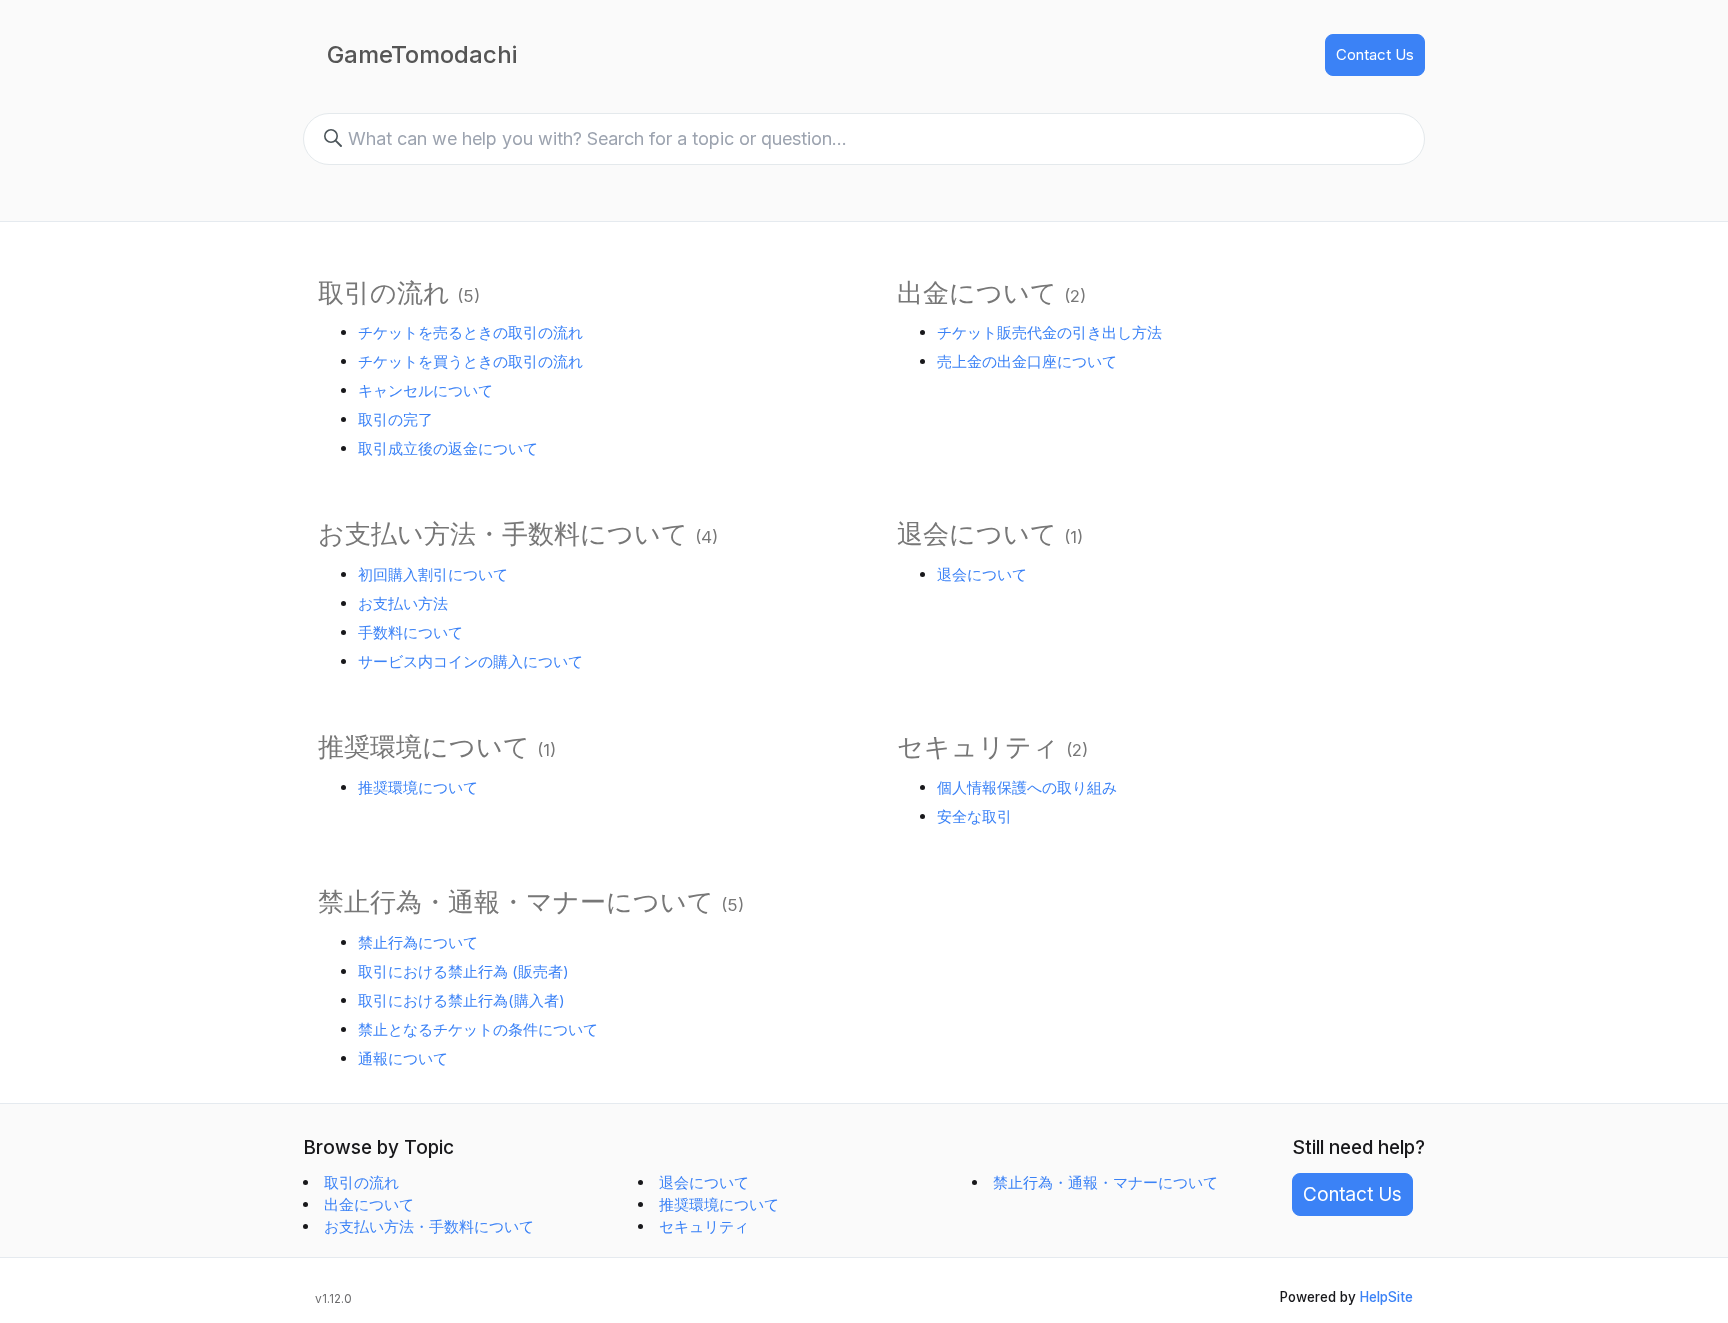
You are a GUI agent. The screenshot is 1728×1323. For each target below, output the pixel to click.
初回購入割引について (433, 574)
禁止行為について (418, 942)
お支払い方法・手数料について (503, 533)
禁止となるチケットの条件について (478, 1029)
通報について (403, 1058)
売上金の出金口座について (1027, 361)
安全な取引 (974, 816)
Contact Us (1375, 54)
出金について (977, 292)
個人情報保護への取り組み (1027, 787)
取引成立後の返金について (448, 448)
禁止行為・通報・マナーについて (516, 901)
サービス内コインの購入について (470, 661)
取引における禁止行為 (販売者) (463, 971)
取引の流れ (384, 292)
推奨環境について (424, 746)
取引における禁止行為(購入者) (461, 1000)
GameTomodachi (422, 55)
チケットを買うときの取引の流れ (470, 361)
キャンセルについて (425, 390)
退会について (977, 533)
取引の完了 (395, 419)
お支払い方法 (403, 603)
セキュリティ (978, 746)
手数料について (410, 632)
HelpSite (1386, 1297)
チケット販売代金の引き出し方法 (1049, 332)
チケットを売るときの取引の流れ (470, 332)
